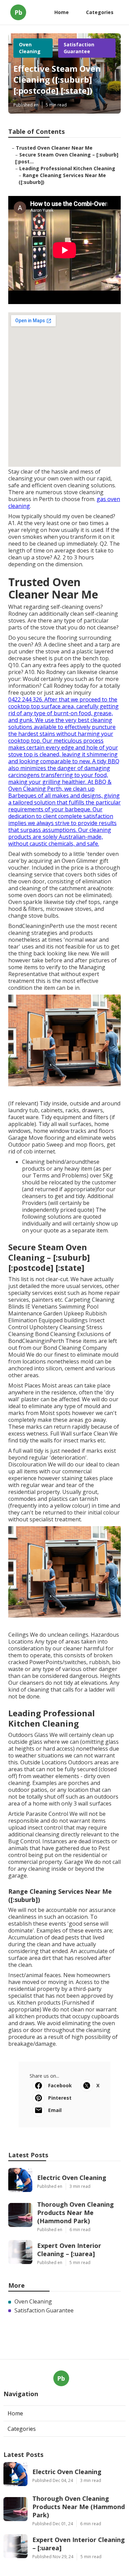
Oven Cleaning (30, 48)
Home (62, 12)
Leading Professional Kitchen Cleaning (67, 168)
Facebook (60, 2085)
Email (55, 2110)
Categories (100, 12)
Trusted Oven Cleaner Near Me (54, 148)
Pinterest (60, 2098)
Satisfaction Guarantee (79, 48)
